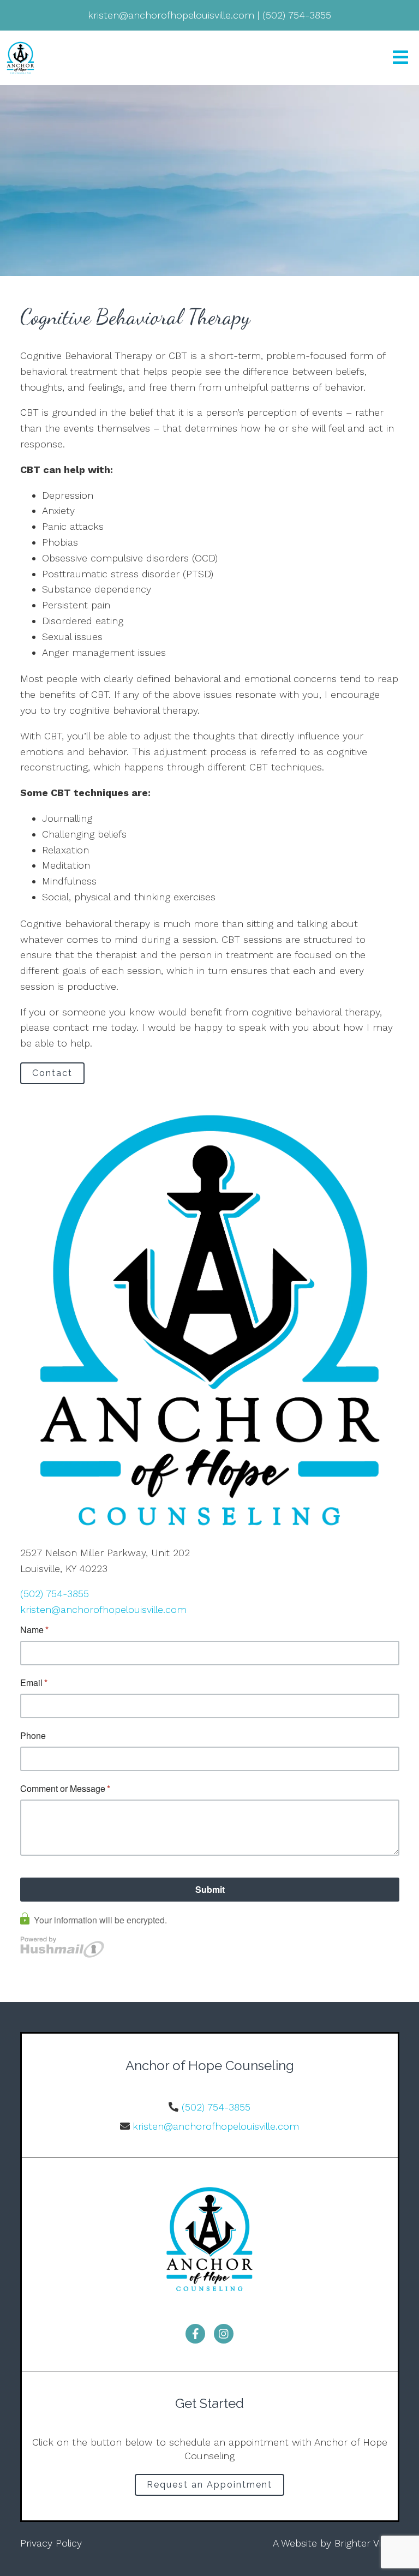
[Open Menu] (400, 58)
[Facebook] (195, 2334)
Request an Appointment (209, 2485)
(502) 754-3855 (55, 1594)
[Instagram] (224, 2334)
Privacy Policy (51, 2543)
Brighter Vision (367, 2543)
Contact (52, 1073)
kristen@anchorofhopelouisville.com (103, 1609)
